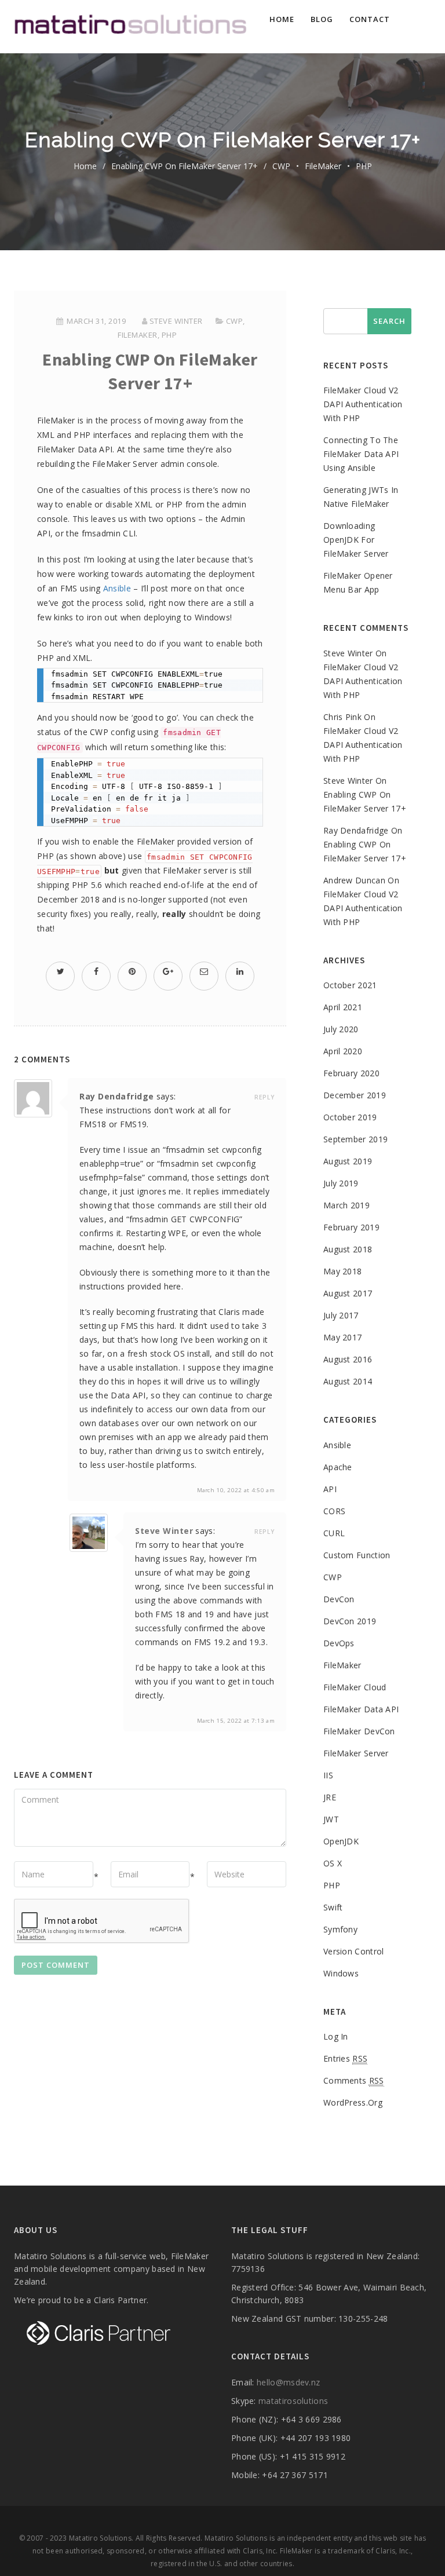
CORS (334, 1511)
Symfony (340, 1929)
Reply (265, 1097)
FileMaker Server (356, 1753)
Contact (370, 19)
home (85, 166)
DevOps (339, 1643)
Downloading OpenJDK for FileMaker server (356, 540)
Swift (333, 1907)
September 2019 (355, 1139)
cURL (334, 1533)
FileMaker (323, 166)
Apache (338, 1467)
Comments (354, 2080)
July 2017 (341, 1315)
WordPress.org (353, 2102)
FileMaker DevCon (359, 1731)
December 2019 (355, 1095)
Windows (341, 1973)
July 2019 (341, 1183)
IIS (328, 1775)
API (330, 1489)
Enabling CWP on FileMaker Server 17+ (185, 166)
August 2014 (348, 1381)
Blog (322, 19)
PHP (364, 166)
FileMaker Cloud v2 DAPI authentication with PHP (363, 404)
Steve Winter (176, 321)
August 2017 (348, 1293)
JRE (330, 1797)
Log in (336, 2036)
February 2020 (351, 1073)
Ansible (117, 588)
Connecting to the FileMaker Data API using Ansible (361, 454)
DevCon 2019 (350, 1621)
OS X (333, 1863)
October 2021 (350, 985)
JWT (331, 1819)
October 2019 (350, 1117)
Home (282, 19)
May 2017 (342, 1337)
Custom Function (357, 1555)
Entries (345, 2058)
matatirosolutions (293, 2401)
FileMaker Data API (361, 1709)
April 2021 (343, 1007)
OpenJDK (341, 1841)
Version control (354, 1951)
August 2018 (348, 1249)
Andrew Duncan (354, 880)
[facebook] (96, 971)
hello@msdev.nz (288, 2382)
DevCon (339, 1599)
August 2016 (348, 1359)
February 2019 (351, 1227)
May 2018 (342, 1271)
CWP (281, 166)
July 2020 (341, 1029)
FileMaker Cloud (355, 1687)
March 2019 (346, 1205)
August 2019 (348, 1161)
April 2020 (343, 1051)
